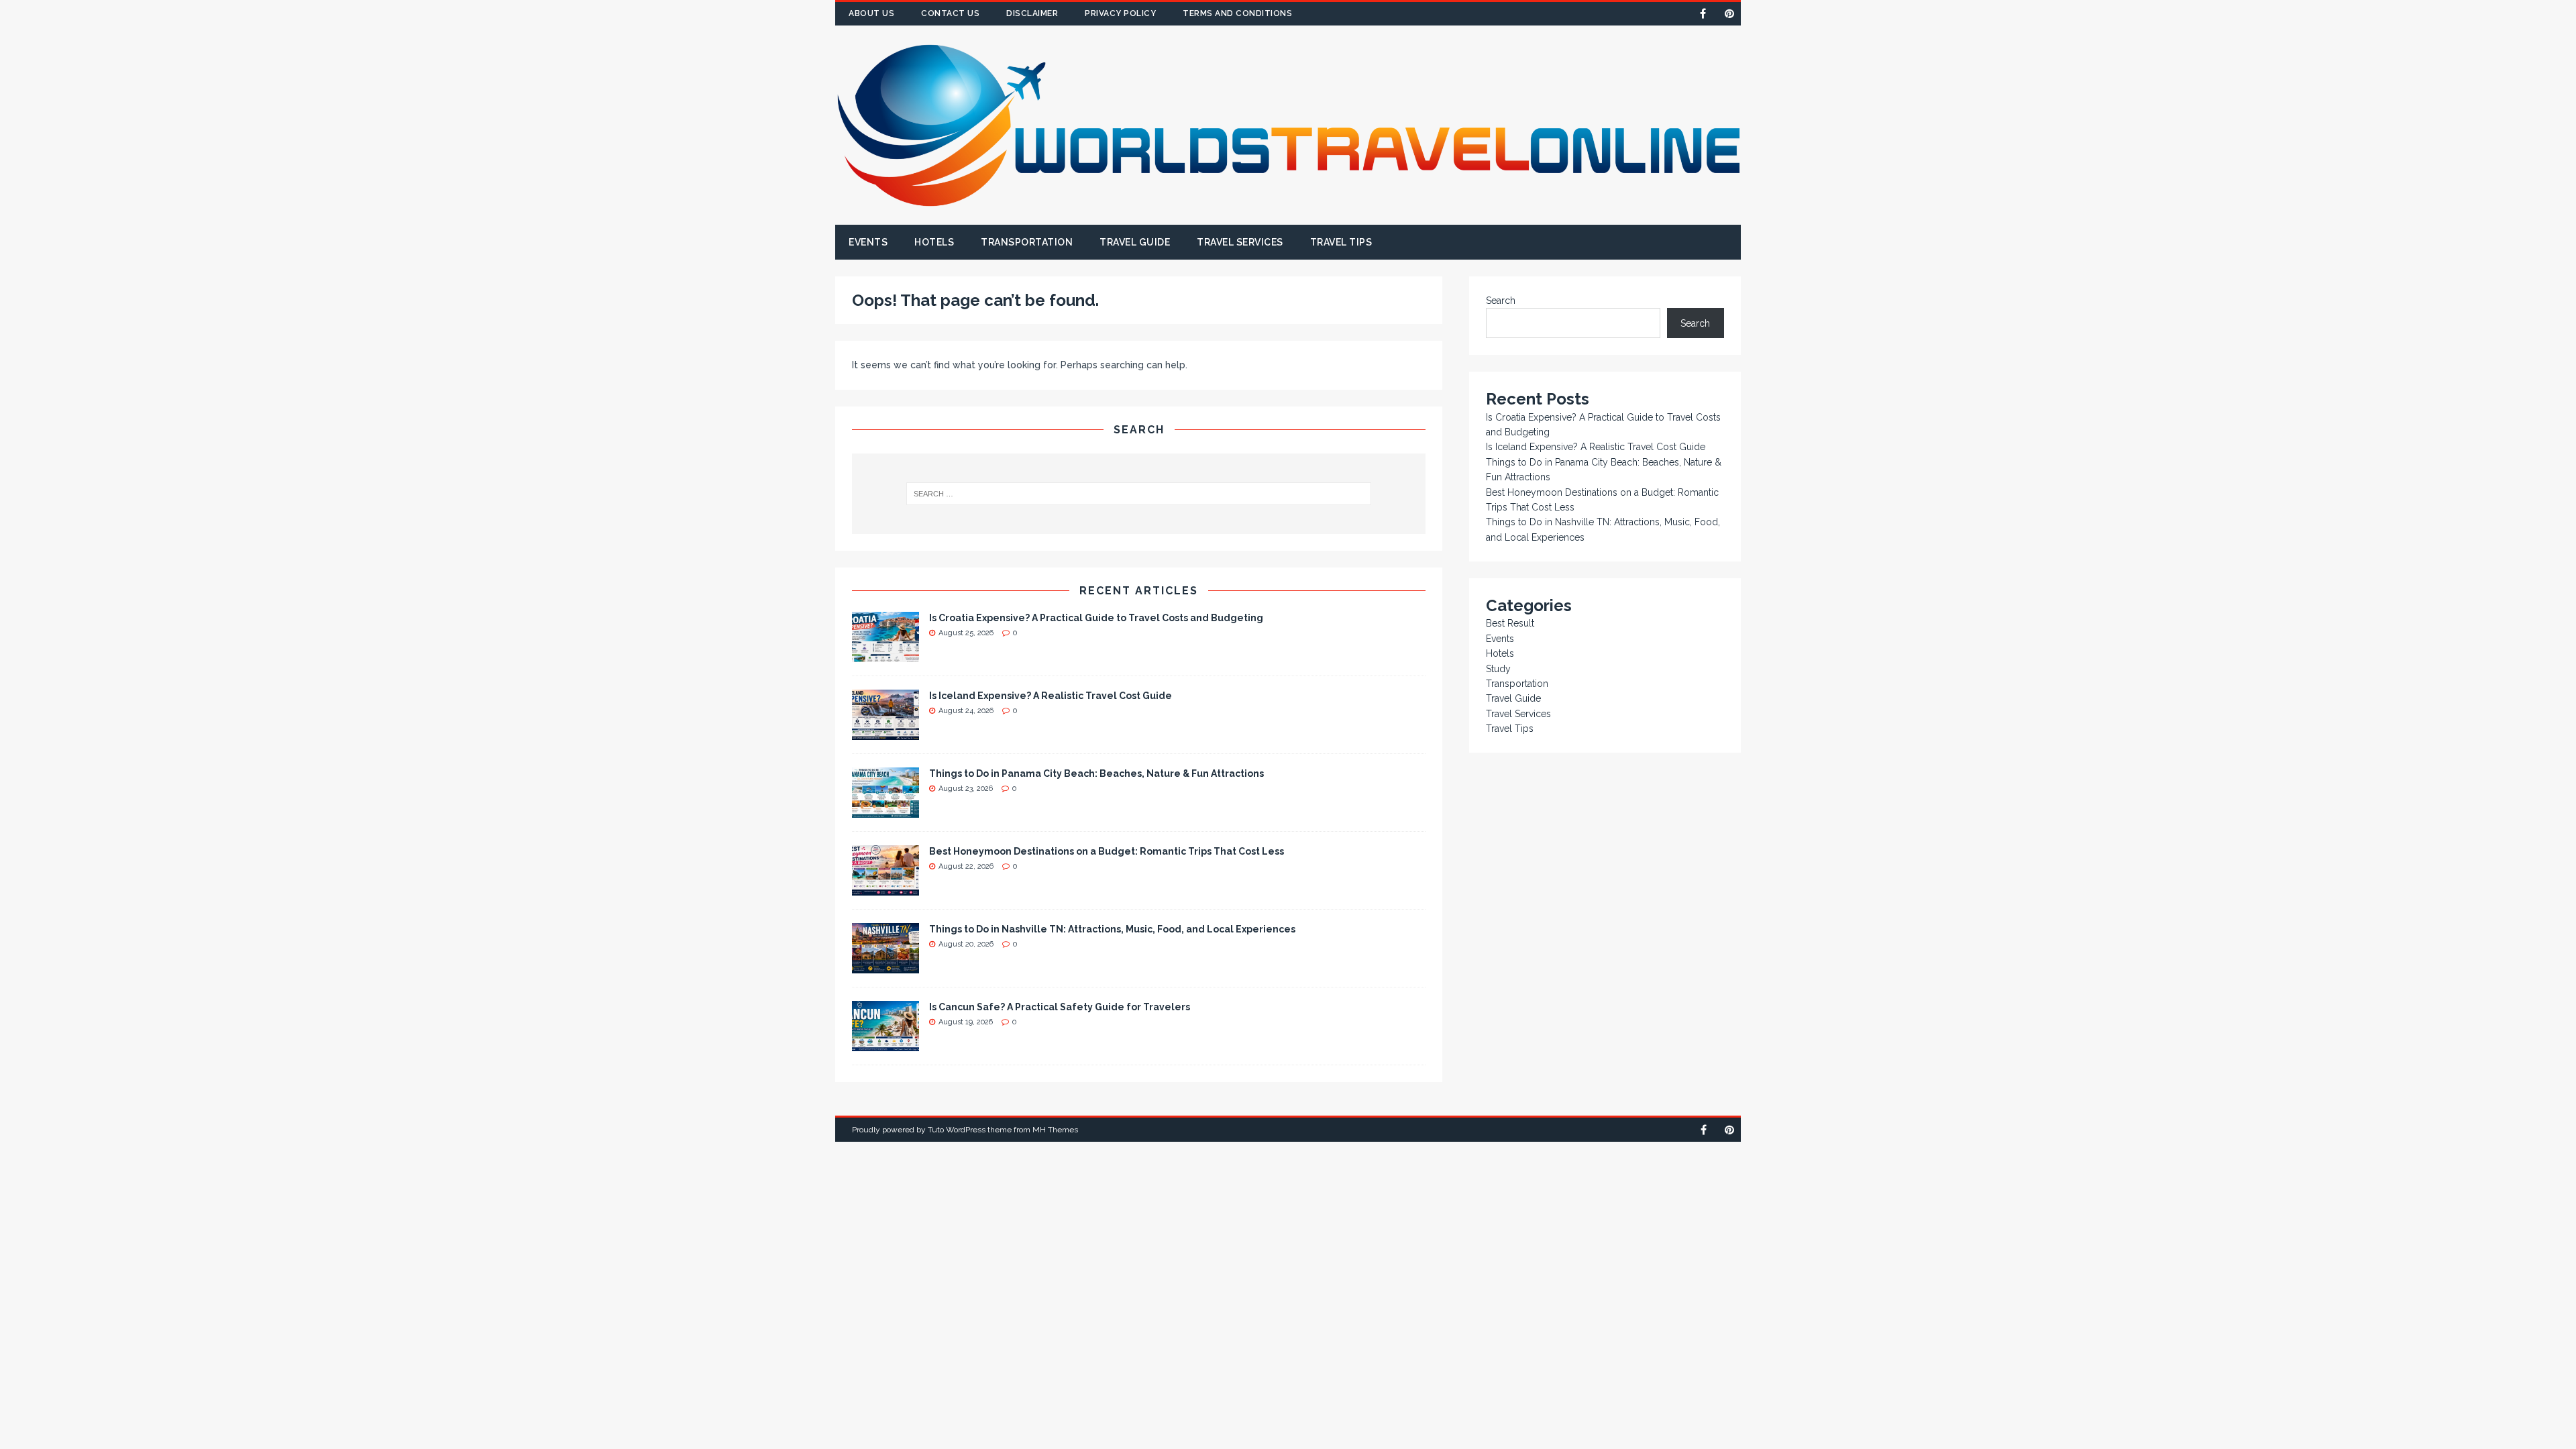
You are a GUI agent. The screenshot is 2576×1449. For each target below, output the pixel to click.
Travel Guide (1135, 242)
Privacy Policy (1120, 13)
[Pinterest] (1729, 14)
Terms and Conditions (1237, 13)
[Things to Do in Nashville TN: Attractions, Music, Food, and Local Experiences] (885, 965)
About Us (871, 13)
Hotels (934, 242)
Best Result (1510, 623)
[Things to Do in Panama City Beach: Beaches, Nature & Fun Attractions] (885, 810)
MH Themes (1055, 1130)
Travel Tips (1341, 242)
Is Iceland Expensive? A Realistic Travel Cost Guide (1051, 696)
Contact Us (950, 13)
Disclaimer (1032, 13)
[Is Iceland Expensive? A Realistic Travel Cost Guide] (885, 732)
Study (1498, 669)
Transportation (1027, 242)
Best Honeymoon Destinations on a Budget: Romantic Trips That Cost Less (1107, 851)
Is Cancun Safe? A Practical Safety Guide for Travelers (1060, 1007)
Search (1501, 301)
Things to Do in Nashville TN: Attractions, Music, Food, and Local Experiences (1112, 929)
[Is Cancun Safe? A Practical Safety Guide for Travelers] (885, 1043)
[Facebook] (1703, 14)
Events (868, 242)
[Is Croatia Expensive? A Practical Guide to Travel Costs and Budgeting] (885, 654)
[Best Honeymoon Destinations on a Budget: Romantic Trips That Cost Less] (885, 888)
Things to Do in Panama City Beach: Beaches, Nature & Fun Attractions (1096, 773)
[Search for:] (1139, 494)
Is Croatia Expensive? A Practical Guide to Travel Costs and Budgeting (1096, 618)
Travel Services (1240, 242)
